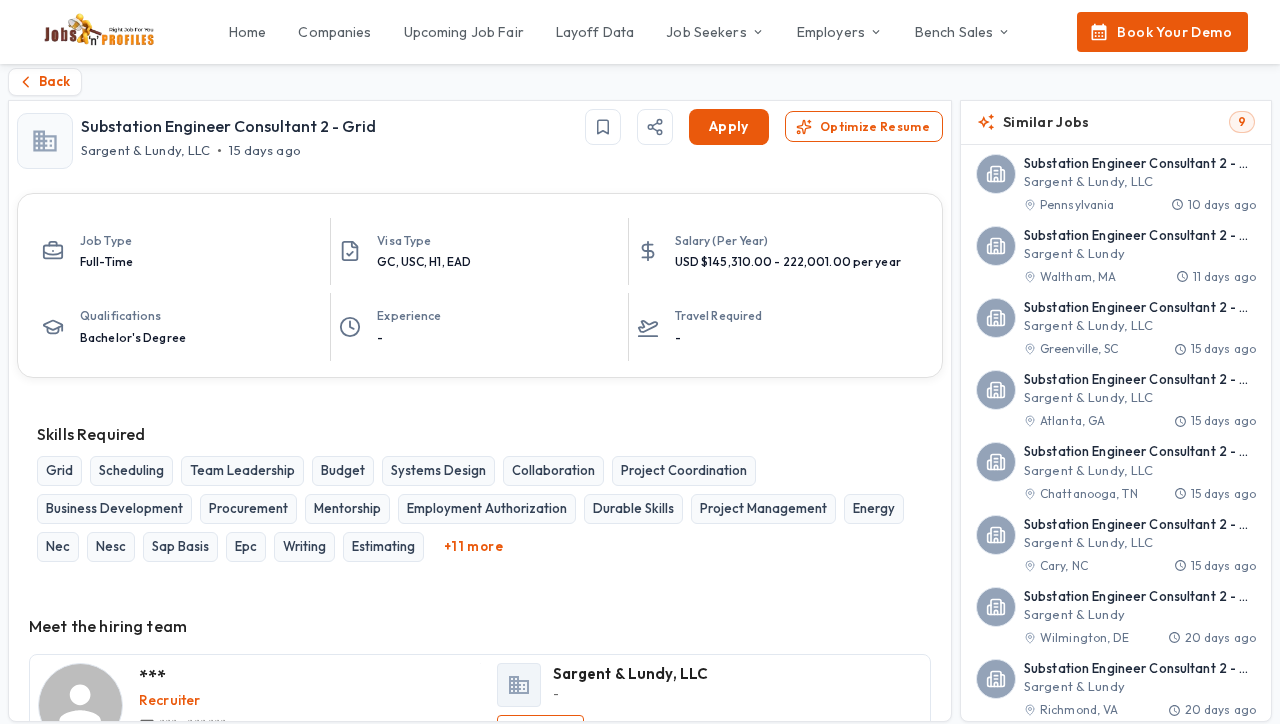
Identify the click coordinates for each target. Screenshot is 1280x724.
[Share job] (655, 127)
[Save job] (603, 127)
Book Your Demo (1174, 32)
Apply (729, 126)
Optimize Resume (875, 126)
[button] (1116, 184)
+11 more (473, 546)
